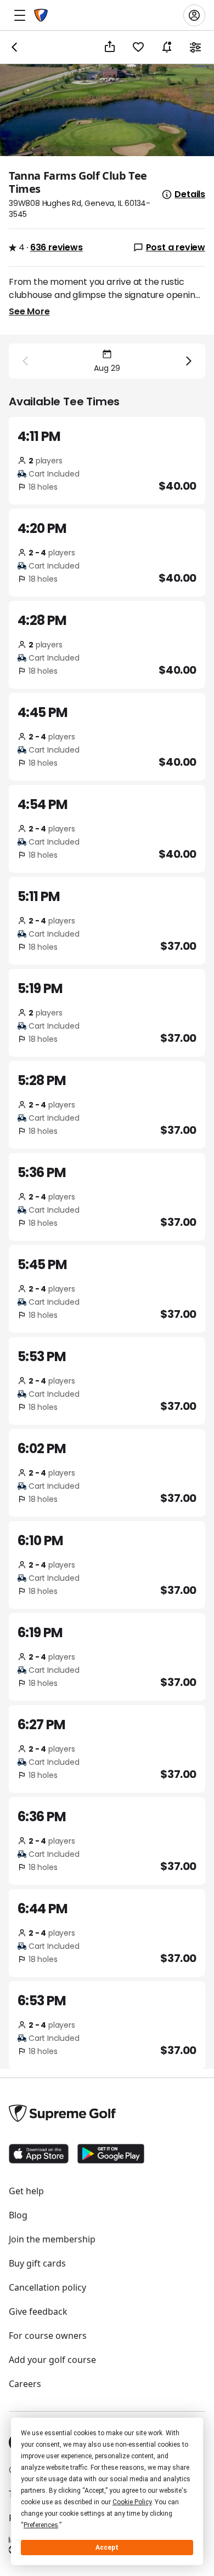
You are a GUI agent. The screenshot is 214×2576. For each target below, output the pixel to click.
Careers (25, 2384)
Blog (18, 2215)
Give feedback (38, 2311)
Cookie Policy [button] (132, 2502)
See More (29, 311)
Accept (107, 2548)
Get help (26, 2191)
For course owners (48, 2336)
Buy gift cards (37, 2263)
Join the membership (52, 2239)
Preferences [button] (41, 2525)
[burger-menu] (20, 15)
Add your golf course (52, 2360)
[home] (41, 15)
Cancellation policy (47, 2287)
